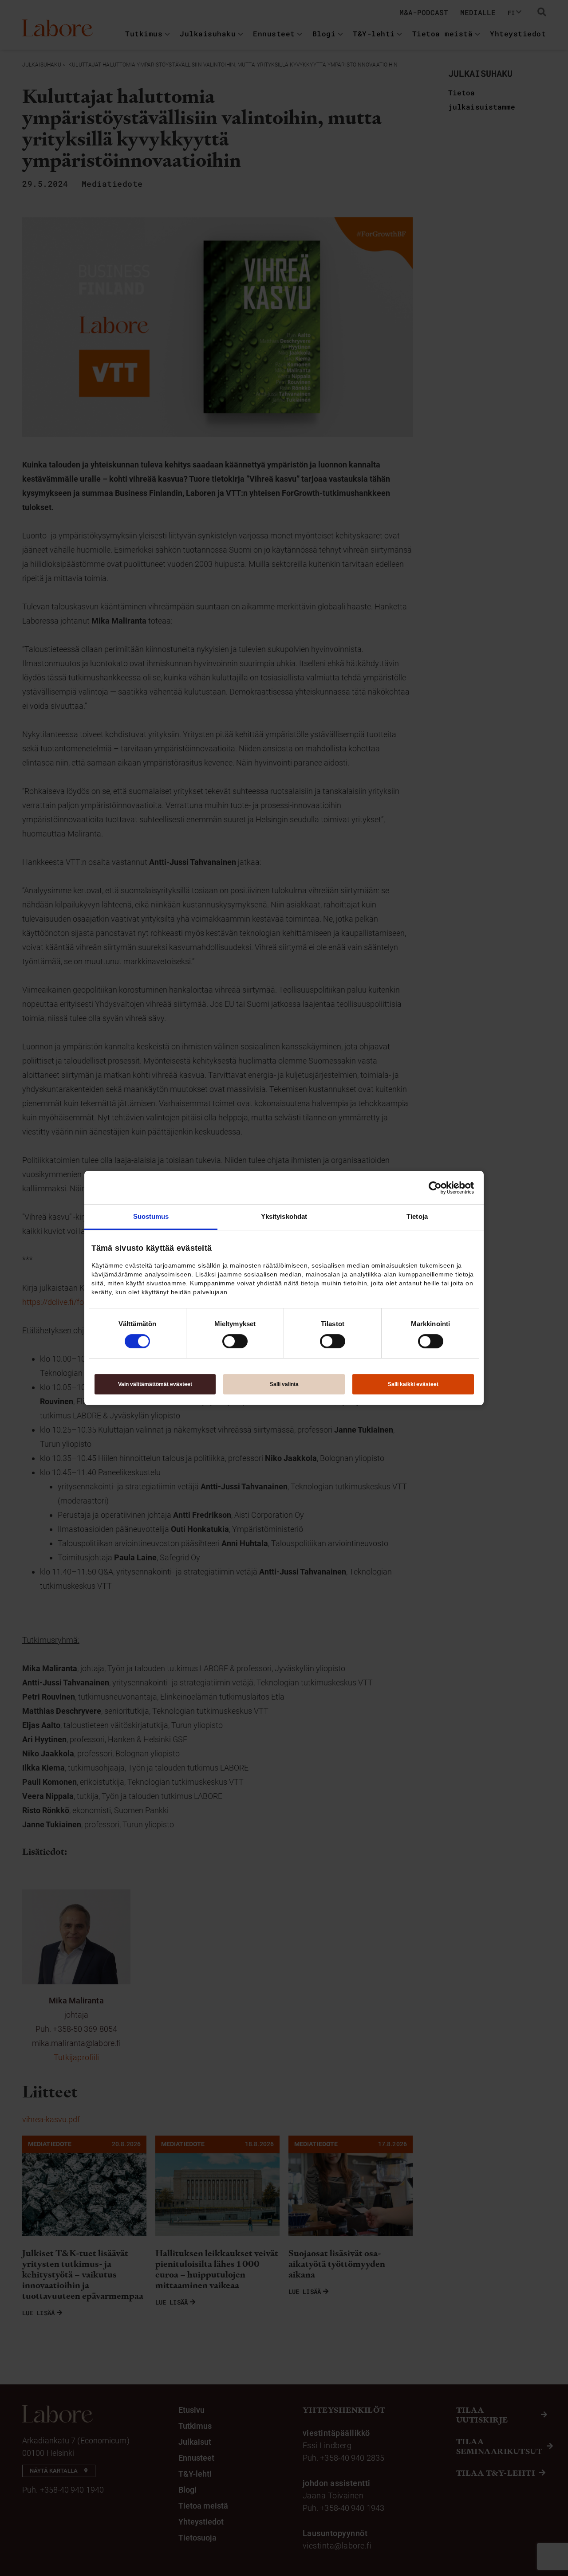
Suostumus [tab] (151, 1216)
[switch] (235, 1341)
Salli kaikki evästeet (413, 1384)
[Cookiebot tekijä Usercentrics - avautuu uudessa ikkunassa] (435, 1188)
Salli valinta (284, 1384)
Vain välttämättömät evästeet (155, 1384)
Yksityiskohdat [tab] (284, 1216)
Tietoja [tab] (417, 1216)
